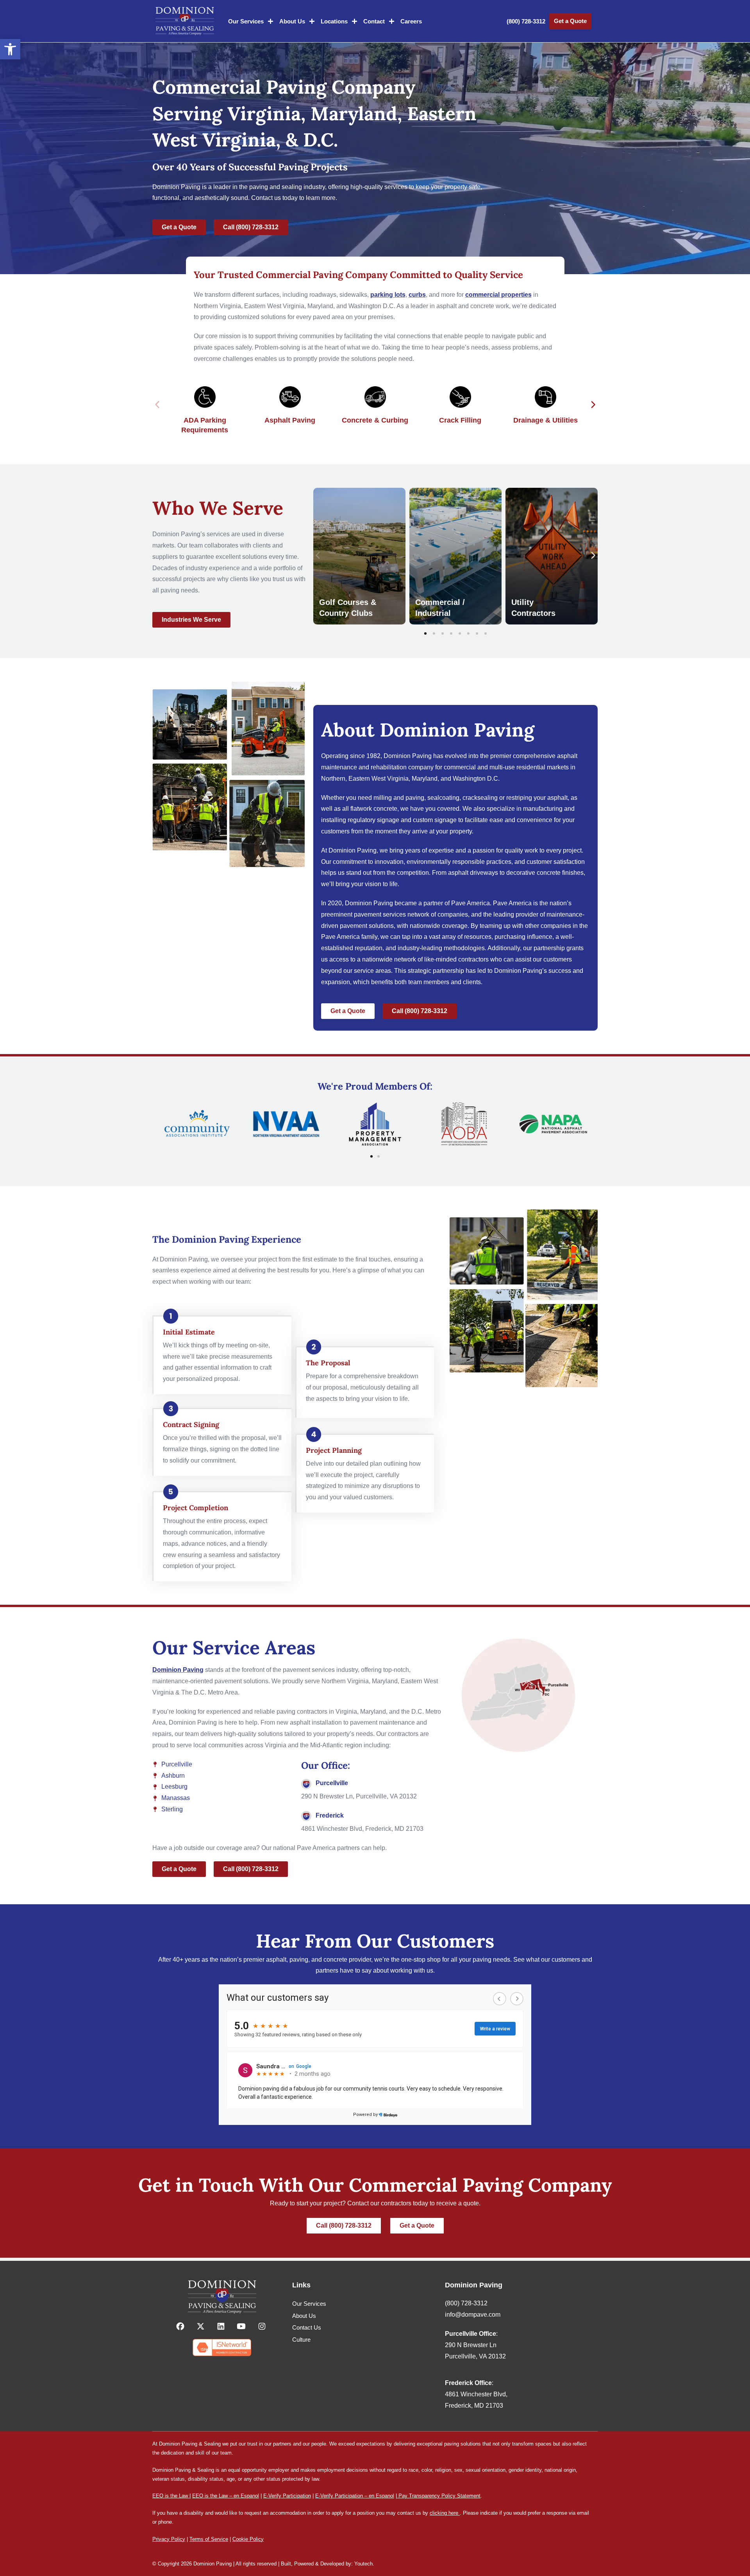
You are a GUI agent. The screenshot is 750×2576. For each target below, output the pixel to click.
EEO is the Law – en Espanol (226, 2496)
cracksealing (480, 798)
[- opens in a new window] (181, 2326)
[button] (10, 49)
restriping (519, 798)
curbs (417, 295)
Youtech (363, 2564)
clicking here (444, 2513)
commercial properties (498, 295)
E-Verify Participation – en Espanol (355, 2496)
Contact (374, 21)
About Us (292, 21)
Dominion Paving (178, 1670)
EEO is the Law (170, 2496)
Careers (411, 21)
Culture (301, 2340)
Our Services (246, 21)
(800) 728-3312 (526, 21)
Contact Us (307, 2327)
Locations (334, 21)
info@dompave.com (473, 2315)
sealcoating (443, 798)
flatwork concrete (374, 809)
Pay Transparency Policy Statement (439, 2496)
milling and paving (399, 798)
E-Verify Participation (287, 2496)
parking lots (388, 295)
